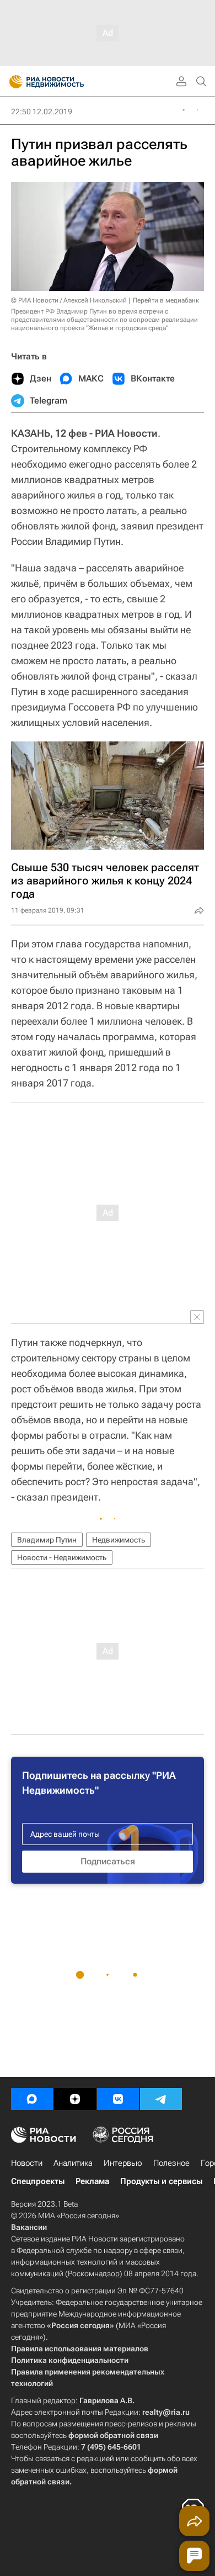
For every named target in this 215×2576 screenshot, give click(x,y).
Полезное (171, 2163)
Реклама (92, 2181)
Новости (27, 2163)
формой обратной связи (113, 2435)
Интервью (123, 2163)
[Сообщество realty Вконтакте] (118, 2099)
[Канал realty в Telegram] (161, 2099)
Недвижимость (119, 1540)
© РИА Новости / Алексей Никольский (69, 300)
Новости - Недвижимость (62, 1557)
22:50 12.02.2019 (42, 112)
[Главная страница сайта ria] (12, 82)
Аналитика (73, 2163)
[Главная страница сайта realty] (66, 82)
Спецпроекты (38, 2181)
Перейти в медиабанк (166, 300)
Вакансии (29, 2227)
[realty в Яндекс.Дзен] (75, 2099)
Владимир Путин (47, 1540)
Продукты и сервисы (161, 2181)
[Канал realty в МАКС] (32, 2099)
